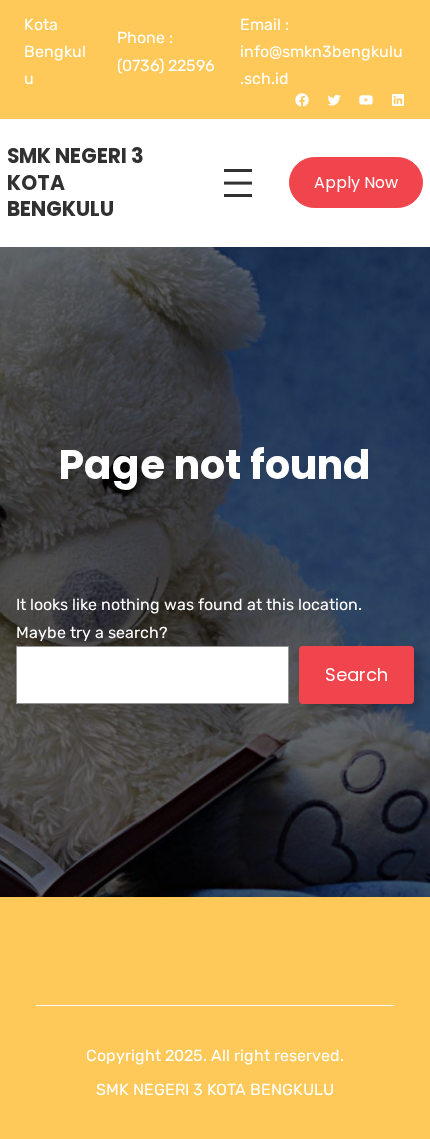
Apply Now (356, 182)
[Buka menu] (238, 183)
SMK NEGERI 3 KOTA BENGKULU (215, 1089)
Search (356, 674)
